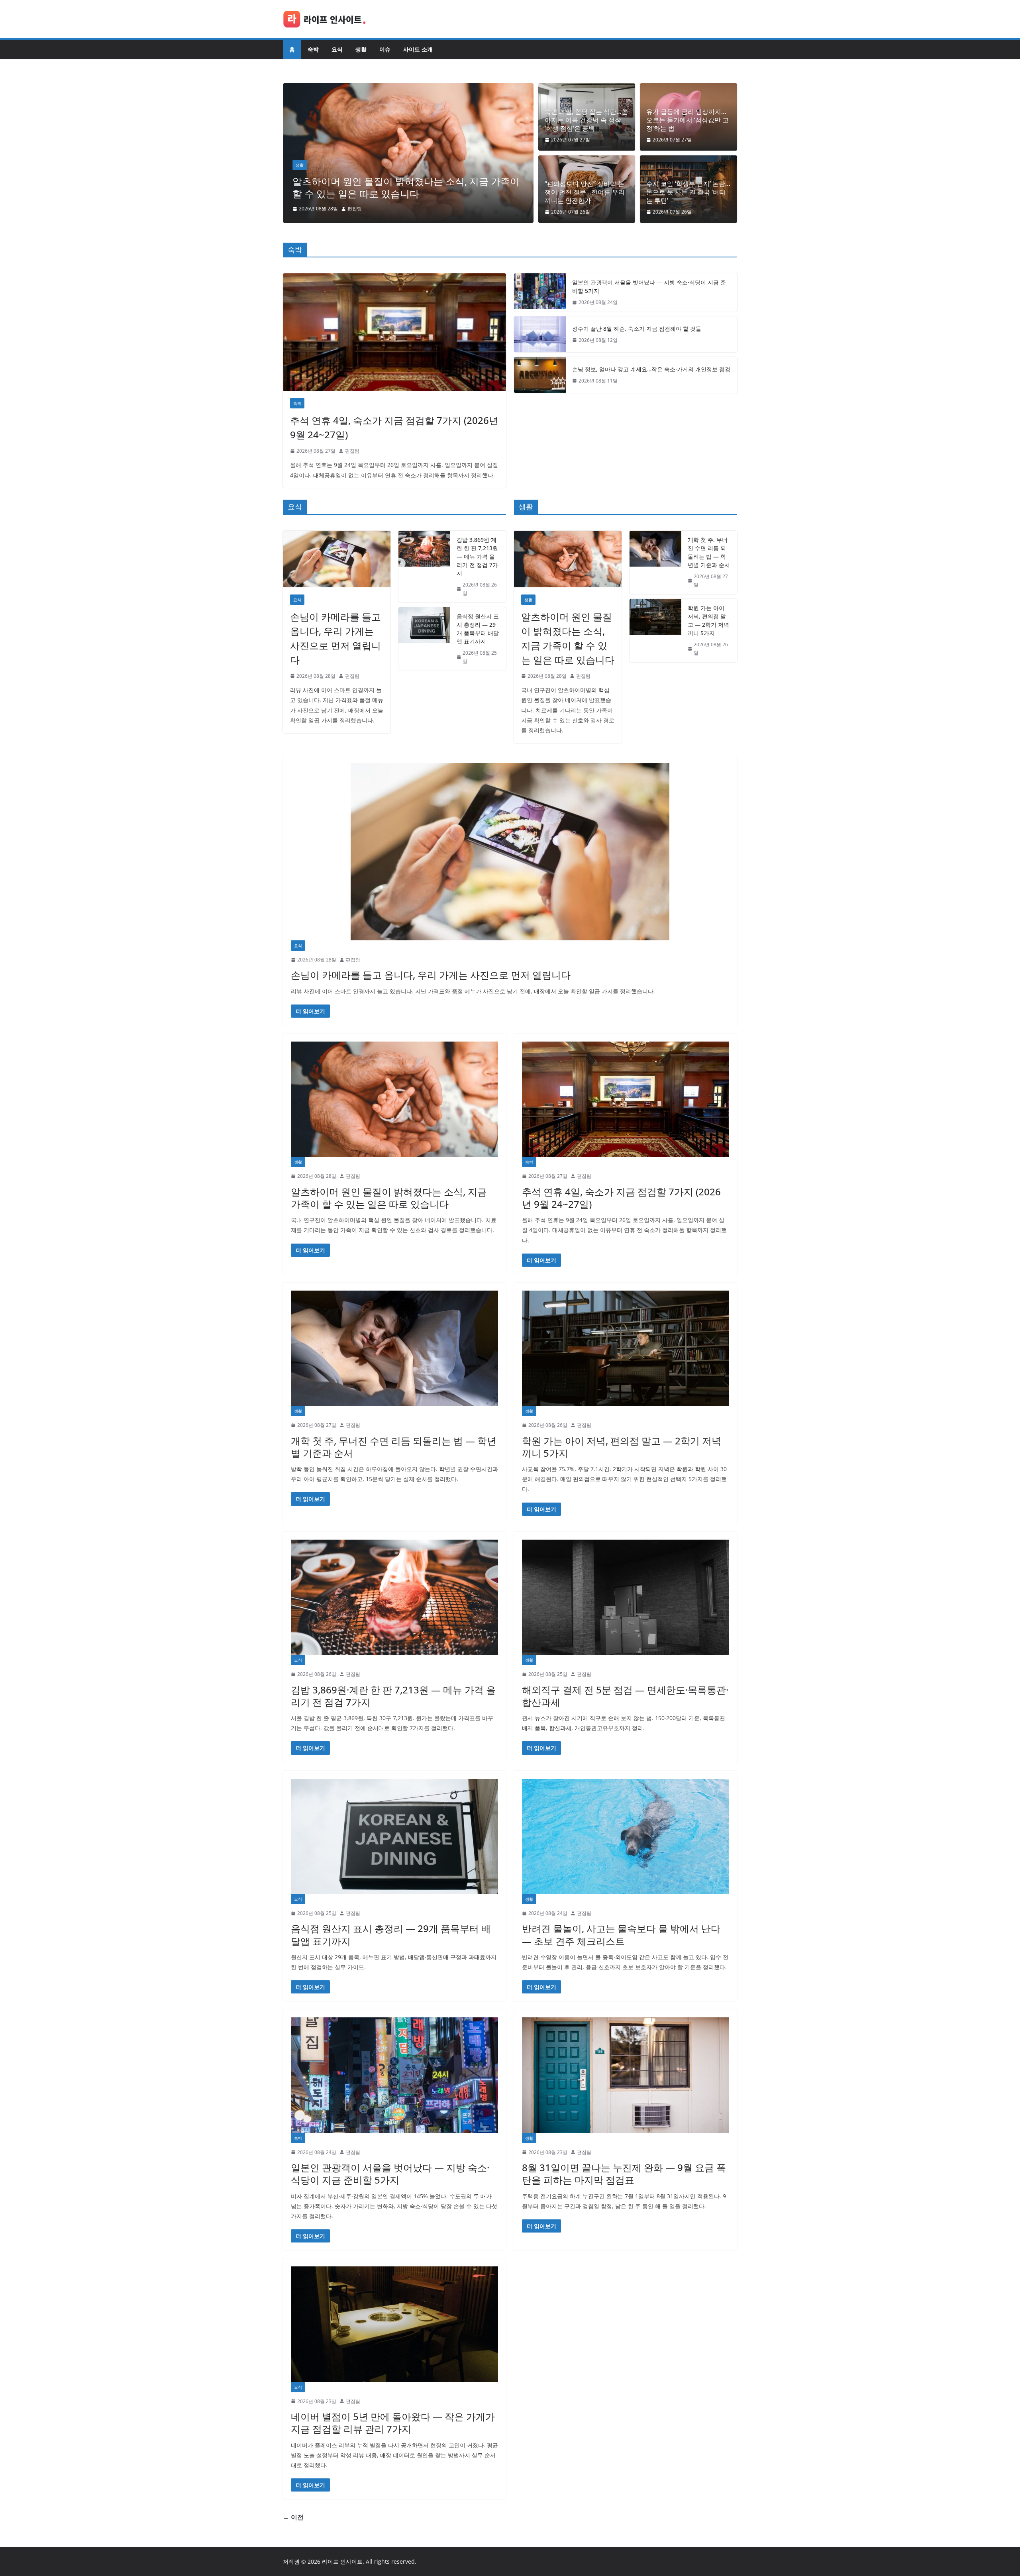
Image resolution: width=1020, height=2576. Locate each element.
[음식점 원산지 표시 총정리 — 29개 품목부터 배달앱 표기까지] (424, 639)
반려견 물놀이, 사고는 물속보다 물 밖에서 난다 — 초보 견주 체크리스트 (621, 1934)
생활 (361, 49)
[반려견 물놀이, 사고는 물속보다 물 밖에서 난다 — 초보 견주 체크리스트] (626, 1836)
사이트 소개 (418, 49)
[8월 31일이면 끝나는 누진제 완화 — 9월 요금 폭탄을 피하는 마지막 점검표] (626, 2075)
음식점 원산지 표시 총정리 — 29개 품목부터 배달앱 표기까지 (478, 629)
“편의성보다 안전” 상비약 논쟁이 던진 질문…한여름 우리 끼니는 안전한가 (585, 192)
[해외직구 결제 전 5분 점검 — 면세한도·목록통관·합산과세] (626, 1597)
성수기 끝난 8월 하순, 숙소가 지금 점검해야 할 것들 (637, 329)
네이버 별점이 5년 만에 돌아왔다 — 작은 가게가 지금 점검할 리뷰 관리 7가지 (393, 2423)
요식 (337, 49)
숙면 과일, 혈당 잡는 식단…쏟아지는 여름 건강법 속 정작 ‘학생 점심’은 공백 (586, 120)
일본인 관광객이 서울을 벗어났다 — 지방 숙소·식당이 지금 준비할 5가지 (649, 286)
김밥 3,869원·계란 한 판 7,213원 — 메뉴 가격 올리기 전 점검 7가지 (477, 556)
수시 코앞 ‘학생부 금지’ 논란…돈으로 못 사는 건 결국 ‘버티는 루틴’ (688, 192)
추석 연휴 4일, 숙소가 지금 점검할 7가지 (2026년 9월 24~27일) (405, 187)
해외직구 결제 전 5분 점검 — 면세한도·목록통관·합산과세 (625, 1696)
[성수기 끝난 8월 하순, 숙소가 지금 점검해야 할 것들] (540, 334)
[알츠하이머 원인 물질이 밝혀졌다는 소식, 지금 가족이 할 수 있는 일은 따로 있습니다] (568, 559)
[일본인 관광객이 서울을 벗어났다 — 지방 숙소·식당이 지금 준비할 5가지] (540, 292)
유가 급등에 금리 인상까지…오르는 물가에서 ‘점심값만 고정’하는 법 (688, 120)
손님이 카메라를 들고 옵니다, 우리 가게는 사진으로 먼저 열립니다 (335, 638)
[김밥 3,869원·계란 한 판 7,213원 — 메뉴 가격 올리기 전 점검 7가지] (424, 567)
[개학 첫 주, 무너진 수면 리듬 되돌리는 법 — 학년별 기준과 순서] (655, 562)
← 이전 (293, 2517)
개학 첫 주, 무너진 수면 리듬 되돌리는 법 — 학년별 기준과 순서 (709, 552)
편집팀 (355, 209)
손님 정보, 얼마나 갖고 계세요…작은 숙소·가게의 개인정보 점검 (651, 369)
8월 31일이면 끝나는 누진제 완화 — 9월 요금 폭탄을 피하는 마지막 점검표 (624, 2174)
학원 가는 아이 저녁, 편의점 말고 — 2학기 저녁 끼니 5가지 (708, 620)
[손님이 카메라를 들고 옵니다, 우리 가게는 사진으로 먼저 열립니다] (337, 559)
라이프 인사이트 (342, 2561)
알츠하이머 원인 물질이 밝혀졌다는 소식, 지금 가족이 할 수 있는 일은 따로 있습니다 (568, 638)
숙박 (313, 49)
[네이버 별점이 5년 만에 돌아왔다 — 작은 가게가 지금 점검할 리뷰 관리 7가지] (394, 2324)
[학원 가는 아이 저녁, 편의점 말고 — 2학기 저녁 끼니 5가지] (655, 631)
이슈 (385, 49)
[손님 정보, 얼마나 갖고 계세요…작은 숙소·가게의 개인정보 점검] (540, 375)
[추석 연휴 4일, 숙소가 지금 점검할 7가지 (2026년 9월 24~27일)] (408, 89)
